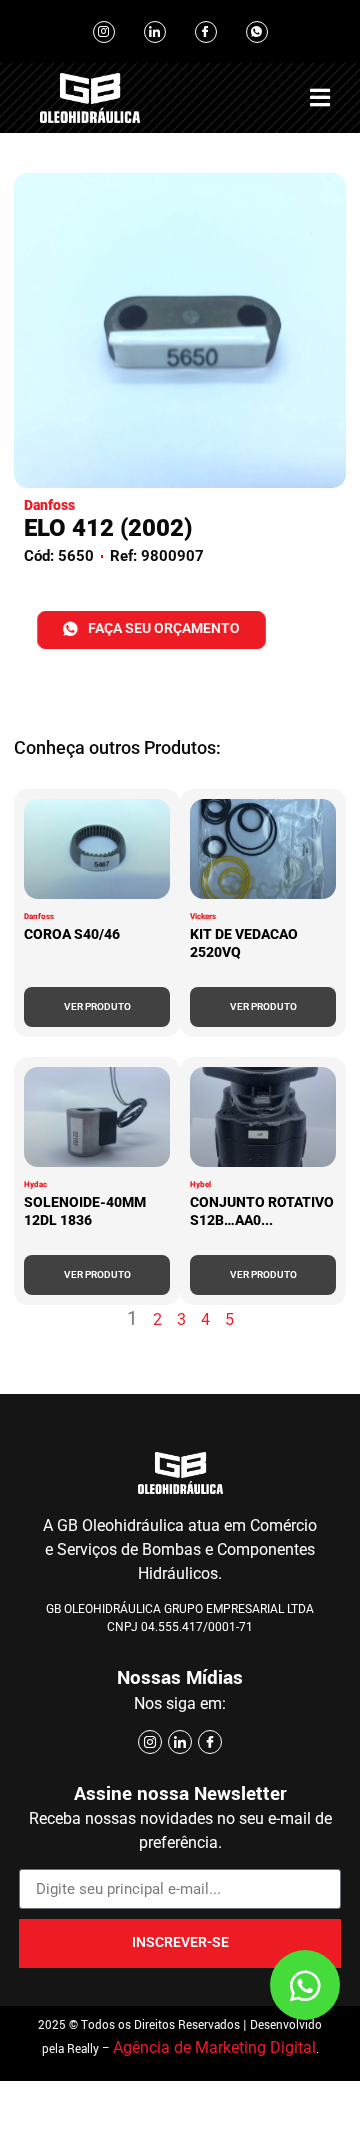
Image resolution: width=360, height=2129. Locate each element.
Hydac (35, 1184)
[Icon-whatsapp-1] (257, 32)
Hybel (200, 1184)
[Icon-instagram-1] (104, 32)
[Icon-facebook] (206, 32)
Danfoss (39, 916)
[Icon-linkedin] (155, 32)
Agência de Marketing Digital (214, 2047)
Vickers (203, 916)
